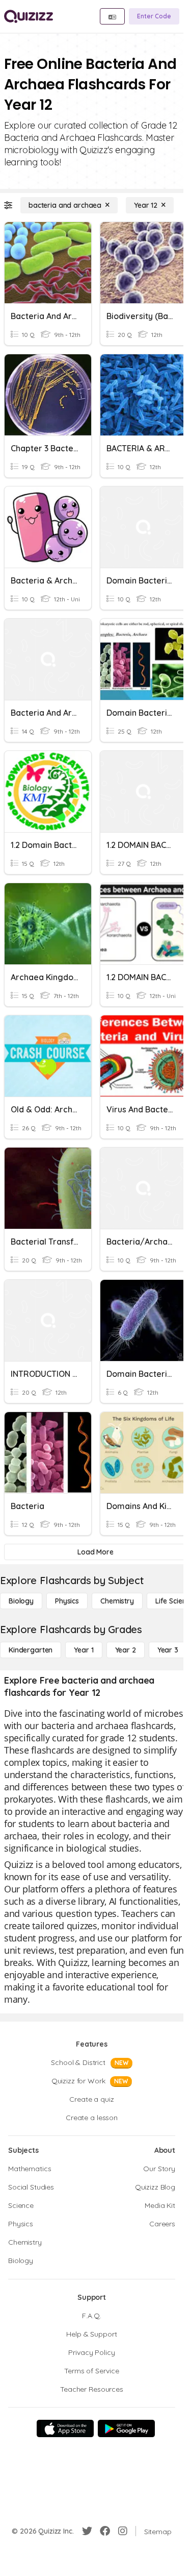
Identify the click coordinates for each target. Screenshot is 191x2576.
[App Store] (65, 2428)
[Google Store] (126, 2428)
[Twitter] (87, 2531)
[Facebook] (105, 2531)
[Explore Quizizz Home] (29, 16)
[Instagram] (123, 2531)
